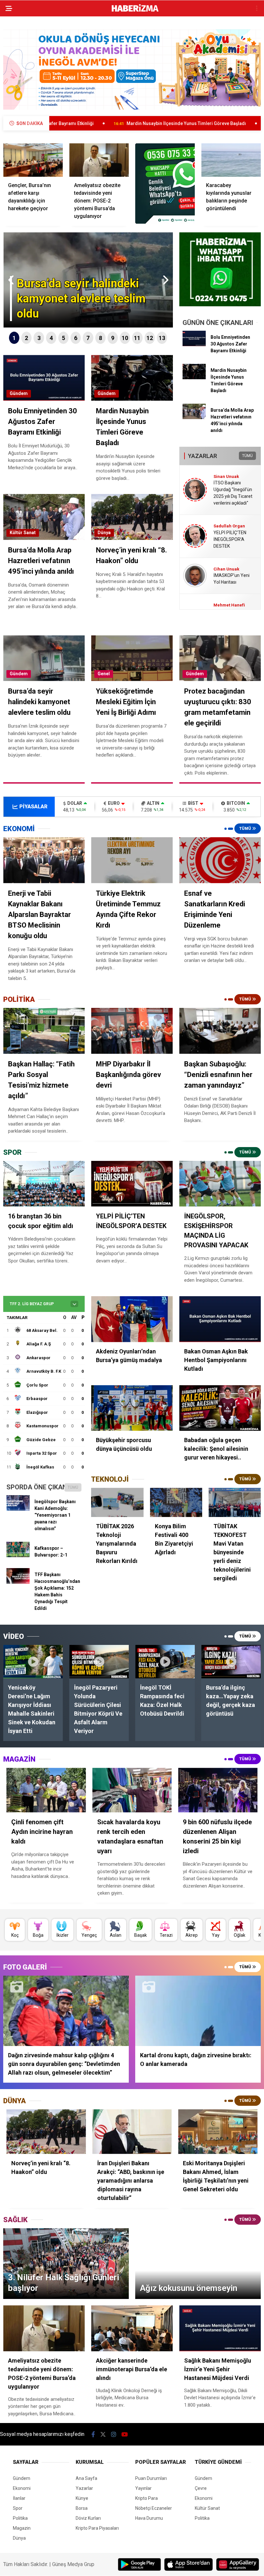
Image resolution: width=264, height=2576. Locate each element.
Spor (18, 2508)
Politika (20, 2518)
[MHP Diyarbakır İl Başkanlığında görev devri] (132, 1031)
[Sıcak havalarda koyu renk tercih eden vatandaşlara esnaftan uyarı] (132, 1790)
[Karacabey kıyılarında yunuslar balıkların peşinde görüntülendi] (231, 160)
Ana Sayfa (86, 2478)
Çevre (201, 2488)
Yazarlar (84, 2488)
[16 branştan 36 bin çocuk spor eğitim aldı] (44, 1184)
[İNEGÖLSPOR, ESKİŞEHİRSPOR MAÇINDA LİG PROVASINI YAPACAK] (220, 1184)
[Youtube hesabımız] (125, 2434)
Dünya (104, 533)
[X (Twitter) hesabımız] (103, 2434)
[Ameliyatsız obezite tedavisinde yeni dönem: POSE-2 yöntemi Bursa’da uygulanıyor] (99, 160)
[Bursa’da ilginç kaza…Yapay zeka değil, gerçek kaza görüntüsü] (231, 1662)
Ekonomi (22, 2488)
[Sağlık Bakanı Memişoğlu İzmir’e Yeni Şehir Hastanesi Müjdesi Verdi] (220, 2328)
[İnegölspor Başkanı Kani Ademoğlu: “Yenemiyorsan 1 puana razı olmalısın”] (18, 1509)
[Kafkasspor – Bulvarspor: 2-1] (18, 1556)
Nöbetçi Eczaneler (154, 2508)
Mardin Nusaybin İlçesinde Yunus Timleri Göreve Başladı (85, 123)
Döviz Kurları (88, 2518)
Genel (104, 674)
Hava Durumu (149, 2518)
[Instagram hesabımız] (114, 2434)
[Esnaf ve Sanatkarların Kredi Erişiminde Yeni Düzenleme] (220, 860)
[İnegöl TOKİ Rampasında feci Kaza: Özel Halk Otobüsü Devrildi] (165, 1662)
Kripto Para (146, 2498)
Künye (82, 2498)
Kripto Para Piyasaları (97, 2528)
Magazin (22, 2528)
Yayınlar (143, 2488)
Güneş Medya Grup (73, 2564)
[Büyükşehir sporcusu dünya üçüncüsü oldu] (132, 1408)
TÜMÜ (247, 456)
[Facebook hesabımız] (93, 2434)
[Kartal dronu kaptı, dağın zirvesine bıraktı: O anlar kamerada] (198, 2011)
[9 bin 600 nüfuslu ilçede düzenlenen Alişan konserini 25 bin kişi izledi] (218, 1790)
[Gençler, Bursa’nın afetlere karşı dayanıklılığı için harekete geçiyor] (33, 160)
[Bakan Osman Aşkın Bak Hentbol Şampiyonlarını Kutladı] (220, 1319)
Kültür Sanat (23, 533)
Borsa (82, 2508)
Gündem (19, 393)
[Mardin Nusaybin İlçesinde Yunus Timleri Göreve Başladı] (194, 378)
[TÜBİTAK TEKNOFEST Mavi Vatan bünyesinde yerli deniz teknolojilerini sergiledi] (235, 1502)
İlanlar (19, 2498)
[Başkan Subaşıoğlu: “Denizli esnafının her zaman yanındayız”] (220, 1031)
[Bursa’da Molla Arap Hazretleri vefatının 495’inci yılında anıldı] (194, 417)
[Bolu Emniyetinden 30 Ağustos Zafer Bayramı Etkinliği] (194, 345)
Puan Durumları (151, 2478)
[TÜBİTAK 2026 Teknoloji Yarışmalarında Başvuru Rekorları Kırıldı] (117, 1502)
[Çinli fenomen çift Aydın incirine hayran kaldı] (46, 1790)
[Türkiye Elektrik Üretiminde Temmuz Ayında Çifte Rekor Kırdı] (132, 860)
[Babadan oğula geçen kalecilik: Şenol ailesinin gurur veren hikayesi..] (220, 1408)
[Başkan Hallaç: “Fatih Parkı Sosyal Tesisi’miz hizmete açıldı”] (44, 1031)
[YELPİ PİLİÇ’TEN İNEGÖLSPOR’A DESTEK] (132, 1184)
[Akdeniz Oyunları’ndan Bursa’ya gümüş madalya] (132, 1319)
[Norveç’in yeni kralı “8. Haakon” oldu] (46, 2132)
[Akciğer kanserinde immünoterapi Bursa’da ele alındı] (132, 2328)
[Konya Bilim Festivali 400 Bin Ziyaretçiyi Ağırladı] (176, 1502)
